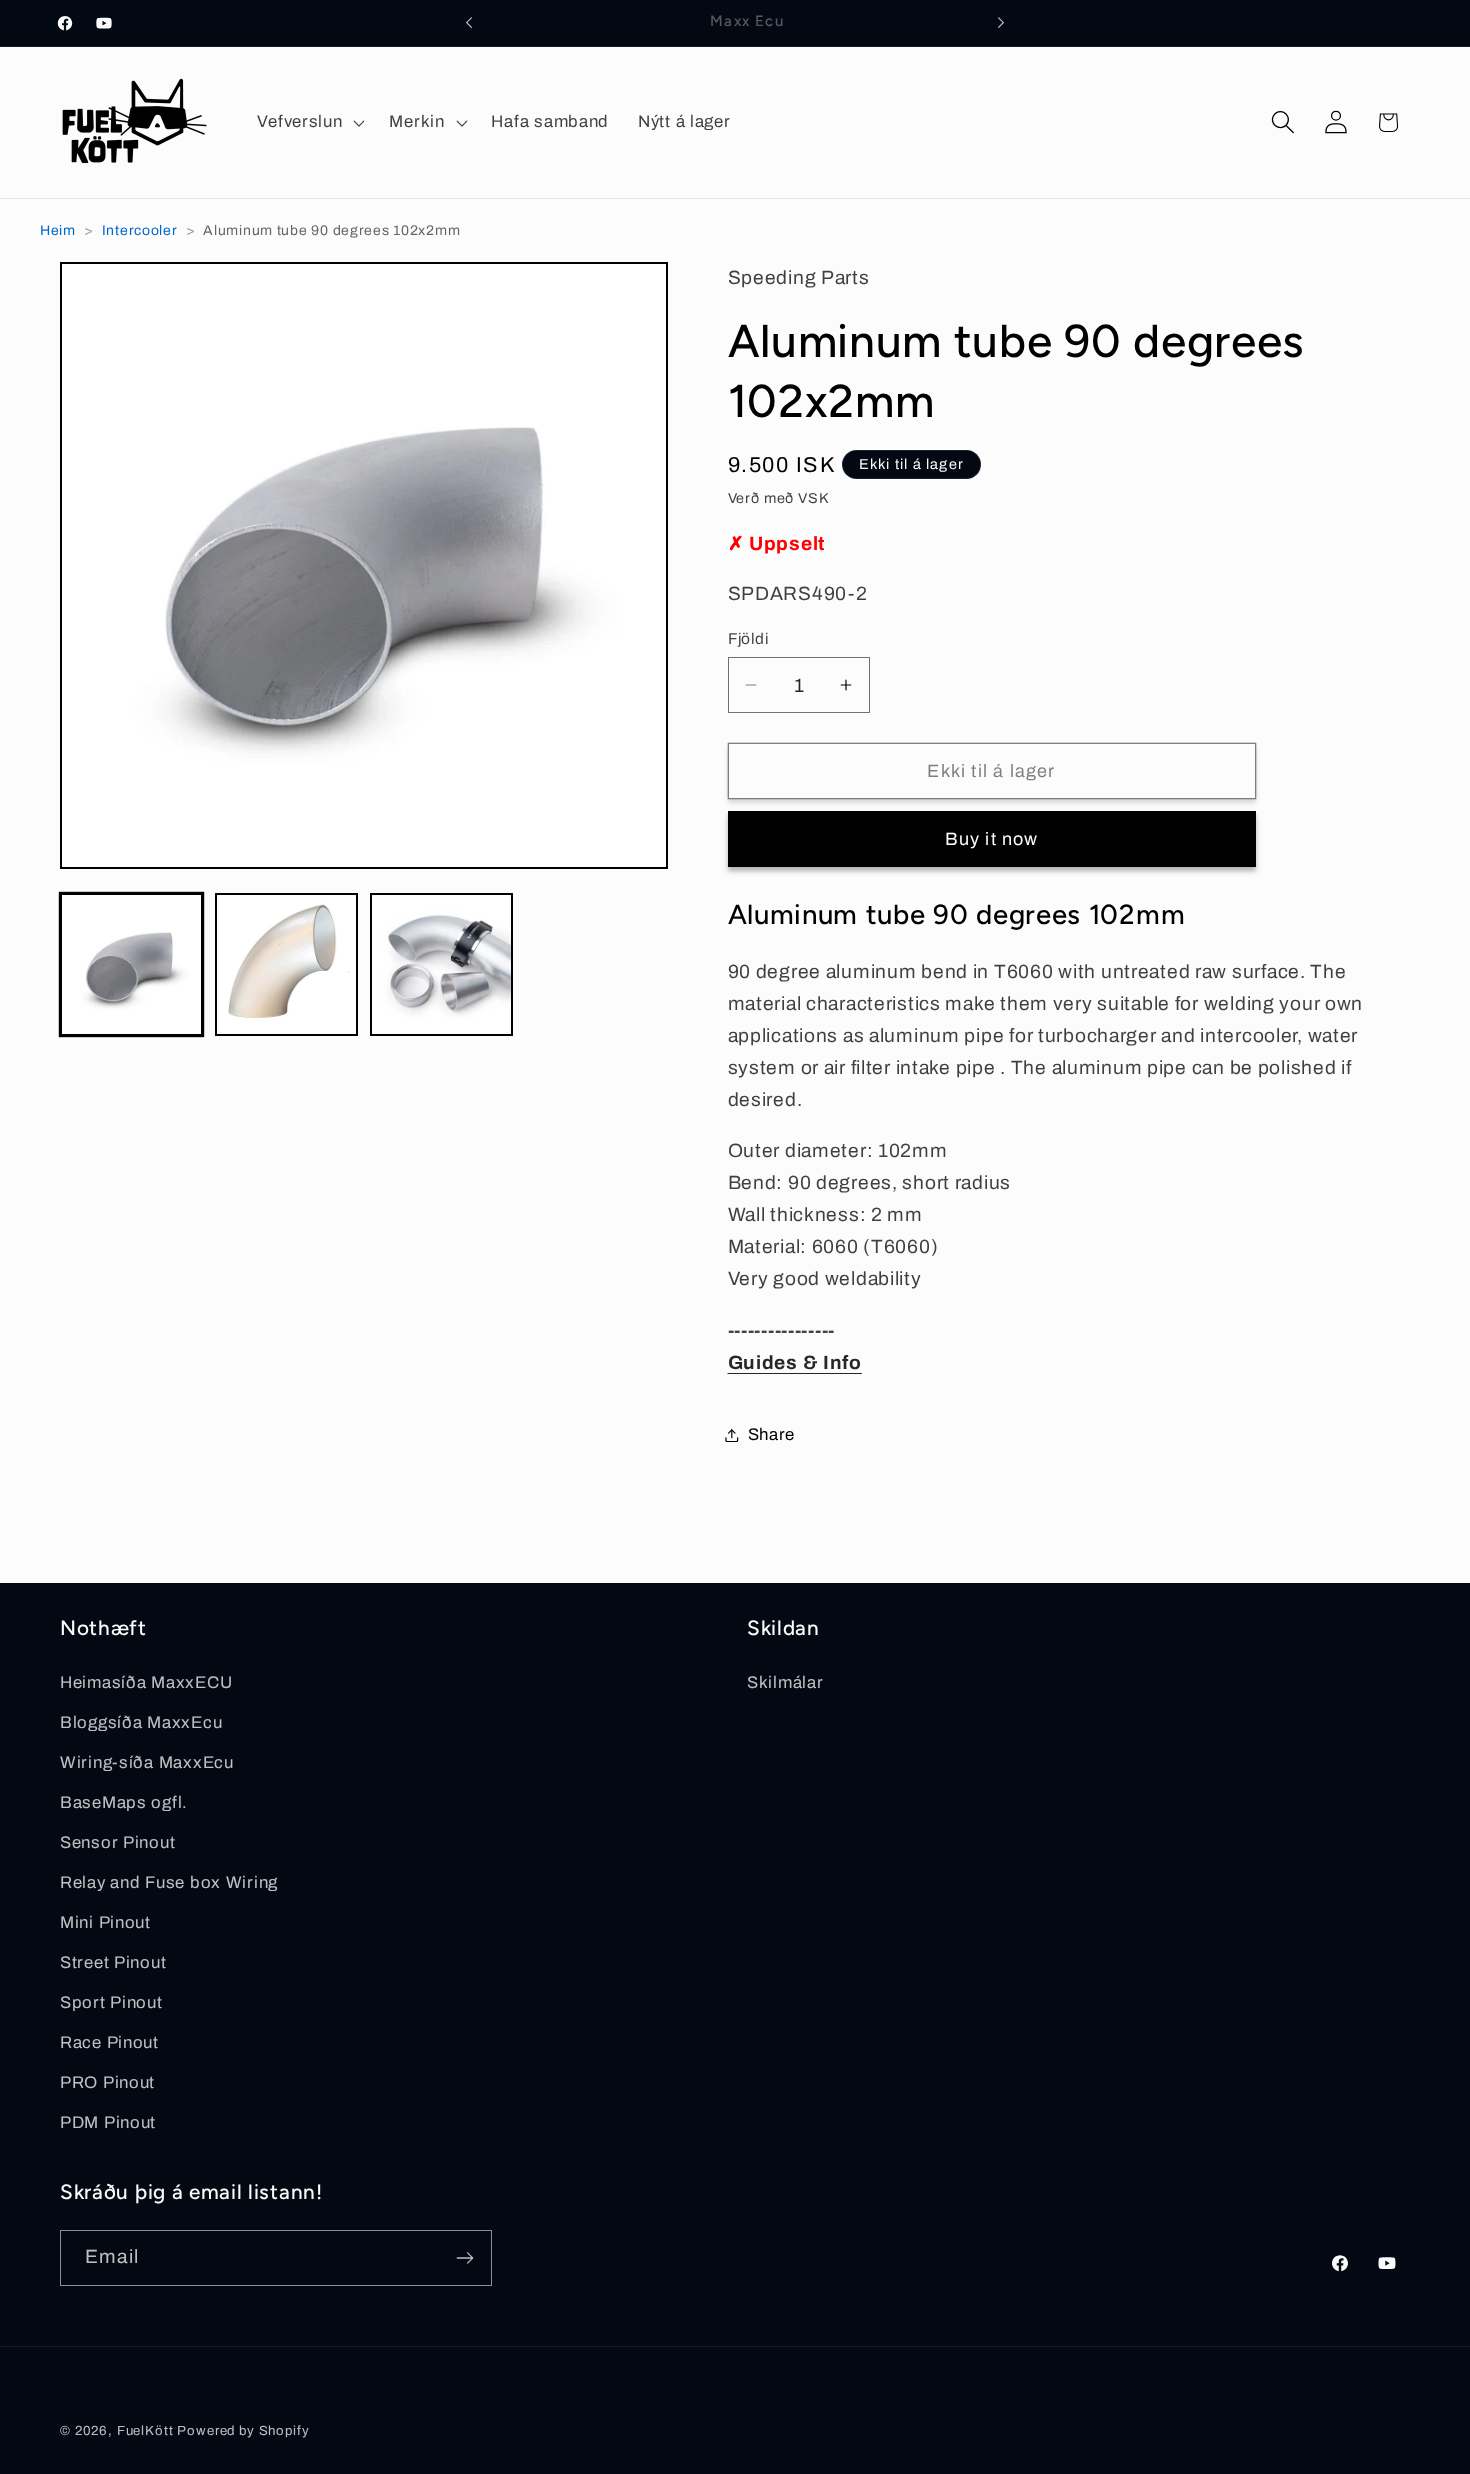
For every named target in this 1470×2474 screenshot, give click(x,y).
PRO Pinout (107, 2082)
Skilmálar (785, 1682)
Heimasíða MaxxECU (146, 1682)
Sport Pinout (111, 2002)
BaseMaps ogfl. (124, 1802)
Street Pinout (113, 1962)
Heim (58, 230)
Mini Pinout (105, 1922)
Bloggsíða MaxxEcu (141, 1722)
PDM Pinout (108, 2122)
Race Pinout (109, 2042)
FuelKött (145, 2430)
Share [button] (772, 1434)
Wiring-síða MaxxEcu (147, 1762)
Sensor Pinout (117, 1842)
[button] (309, 122)
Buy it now (992, 839)
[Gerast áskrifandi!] (464, 2258)
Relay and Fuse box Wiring (169, 1882)
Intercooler (140, 230)
